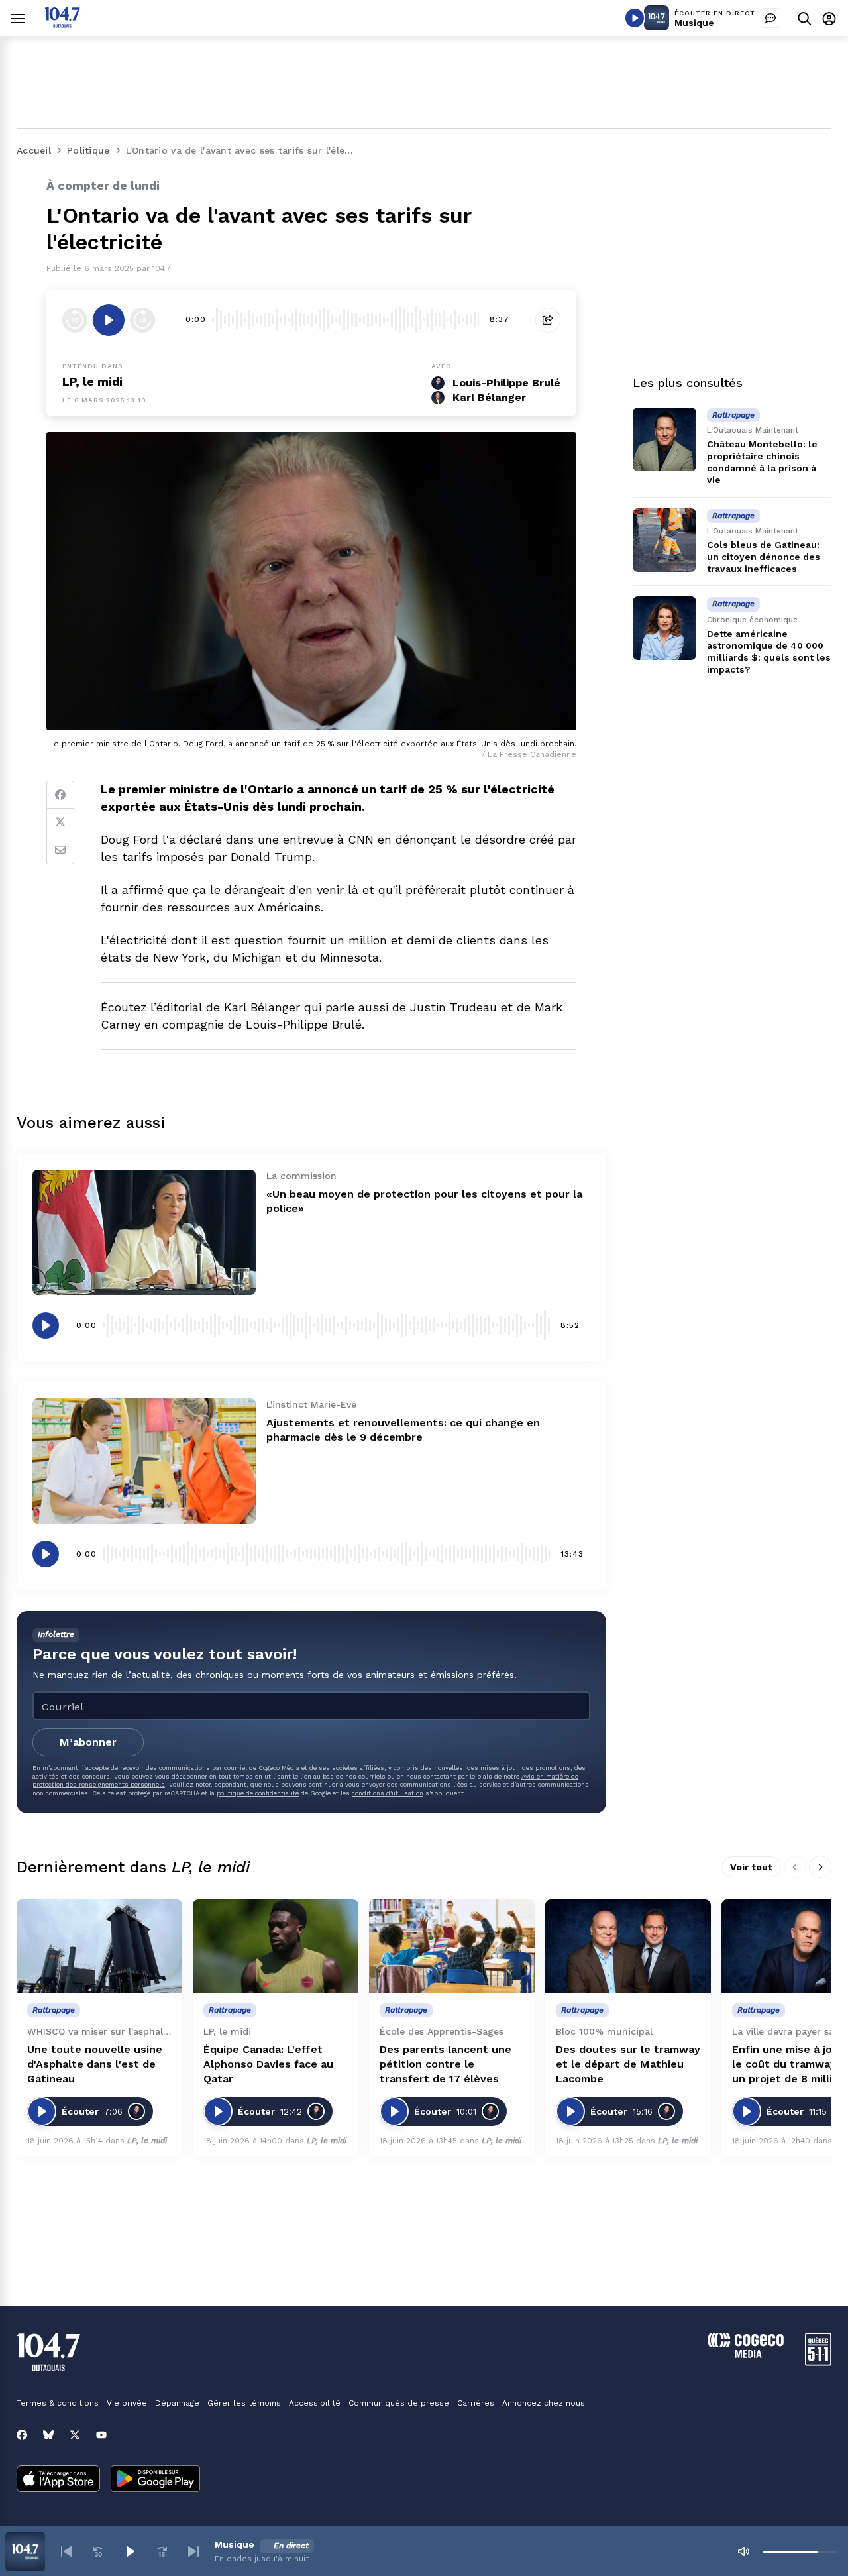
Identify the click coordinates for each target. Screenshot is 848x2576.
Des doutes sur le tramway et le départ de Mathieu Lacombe (628, 2064)
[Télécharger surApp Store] (58, 2480)
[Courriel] (60, 850)
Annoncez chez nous (544, 2403)
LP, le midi (92, 381)
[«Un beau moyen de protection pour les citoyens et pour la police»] (144, 1232)
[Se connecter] (829, 18)
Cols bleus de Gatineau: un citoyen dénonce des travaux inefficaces (764, 557)
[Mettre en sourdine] (743, 2551)
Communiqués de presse (399, 2403)
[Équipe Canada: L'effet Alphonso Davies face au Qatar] (276, 1946)
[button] (66, 2551)
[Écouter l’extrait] (109, 320)
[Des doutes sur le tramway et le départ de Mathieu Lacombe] (628, 1946)
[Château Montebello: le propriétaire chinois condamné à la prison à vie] (664, 439)
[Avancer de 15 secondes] (142, 320)
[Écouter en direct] (635, 18)
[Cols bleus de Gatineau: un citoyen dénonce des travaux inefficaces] (664, 540)
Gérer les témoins (244, 2403)
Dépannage (177, 2403)
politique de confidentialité (258, 1793)
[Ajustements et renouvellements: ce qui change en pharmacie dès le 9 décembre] (144, 1461)
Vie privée (127, 2403)
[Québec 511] (818, 2362)
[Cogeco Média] (746, 2354)
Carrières (476, 2403)
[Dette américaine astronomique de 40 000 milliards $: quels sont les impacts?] (664, 628)
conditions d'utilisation (388, 1793)
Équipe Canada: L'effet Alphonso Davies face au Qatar (268, 2064)
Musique (694, 23)
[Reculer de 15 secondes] (75, 320)
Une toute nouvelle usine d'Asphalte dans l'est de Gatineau (95, 2064)
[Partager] (548, 320)
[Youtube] (101, 2435)
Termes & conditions (58, 2403)
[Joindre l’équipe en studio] (770, 18)
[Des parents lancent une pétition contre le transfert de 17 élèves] (452, 1946)
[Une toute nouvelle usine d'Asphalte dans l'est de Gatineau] (99, 1946)
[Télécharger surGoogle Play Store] (155, 2480)
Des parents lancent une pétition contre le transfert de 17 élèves (446, 2064)
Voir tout (751, 1867)
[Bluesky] (48, 2435)
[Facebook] (60, 795)
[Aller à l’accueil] (62, 24)
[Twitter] (60, 822)
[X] (75, 2435)
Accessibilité (315, 2403)
